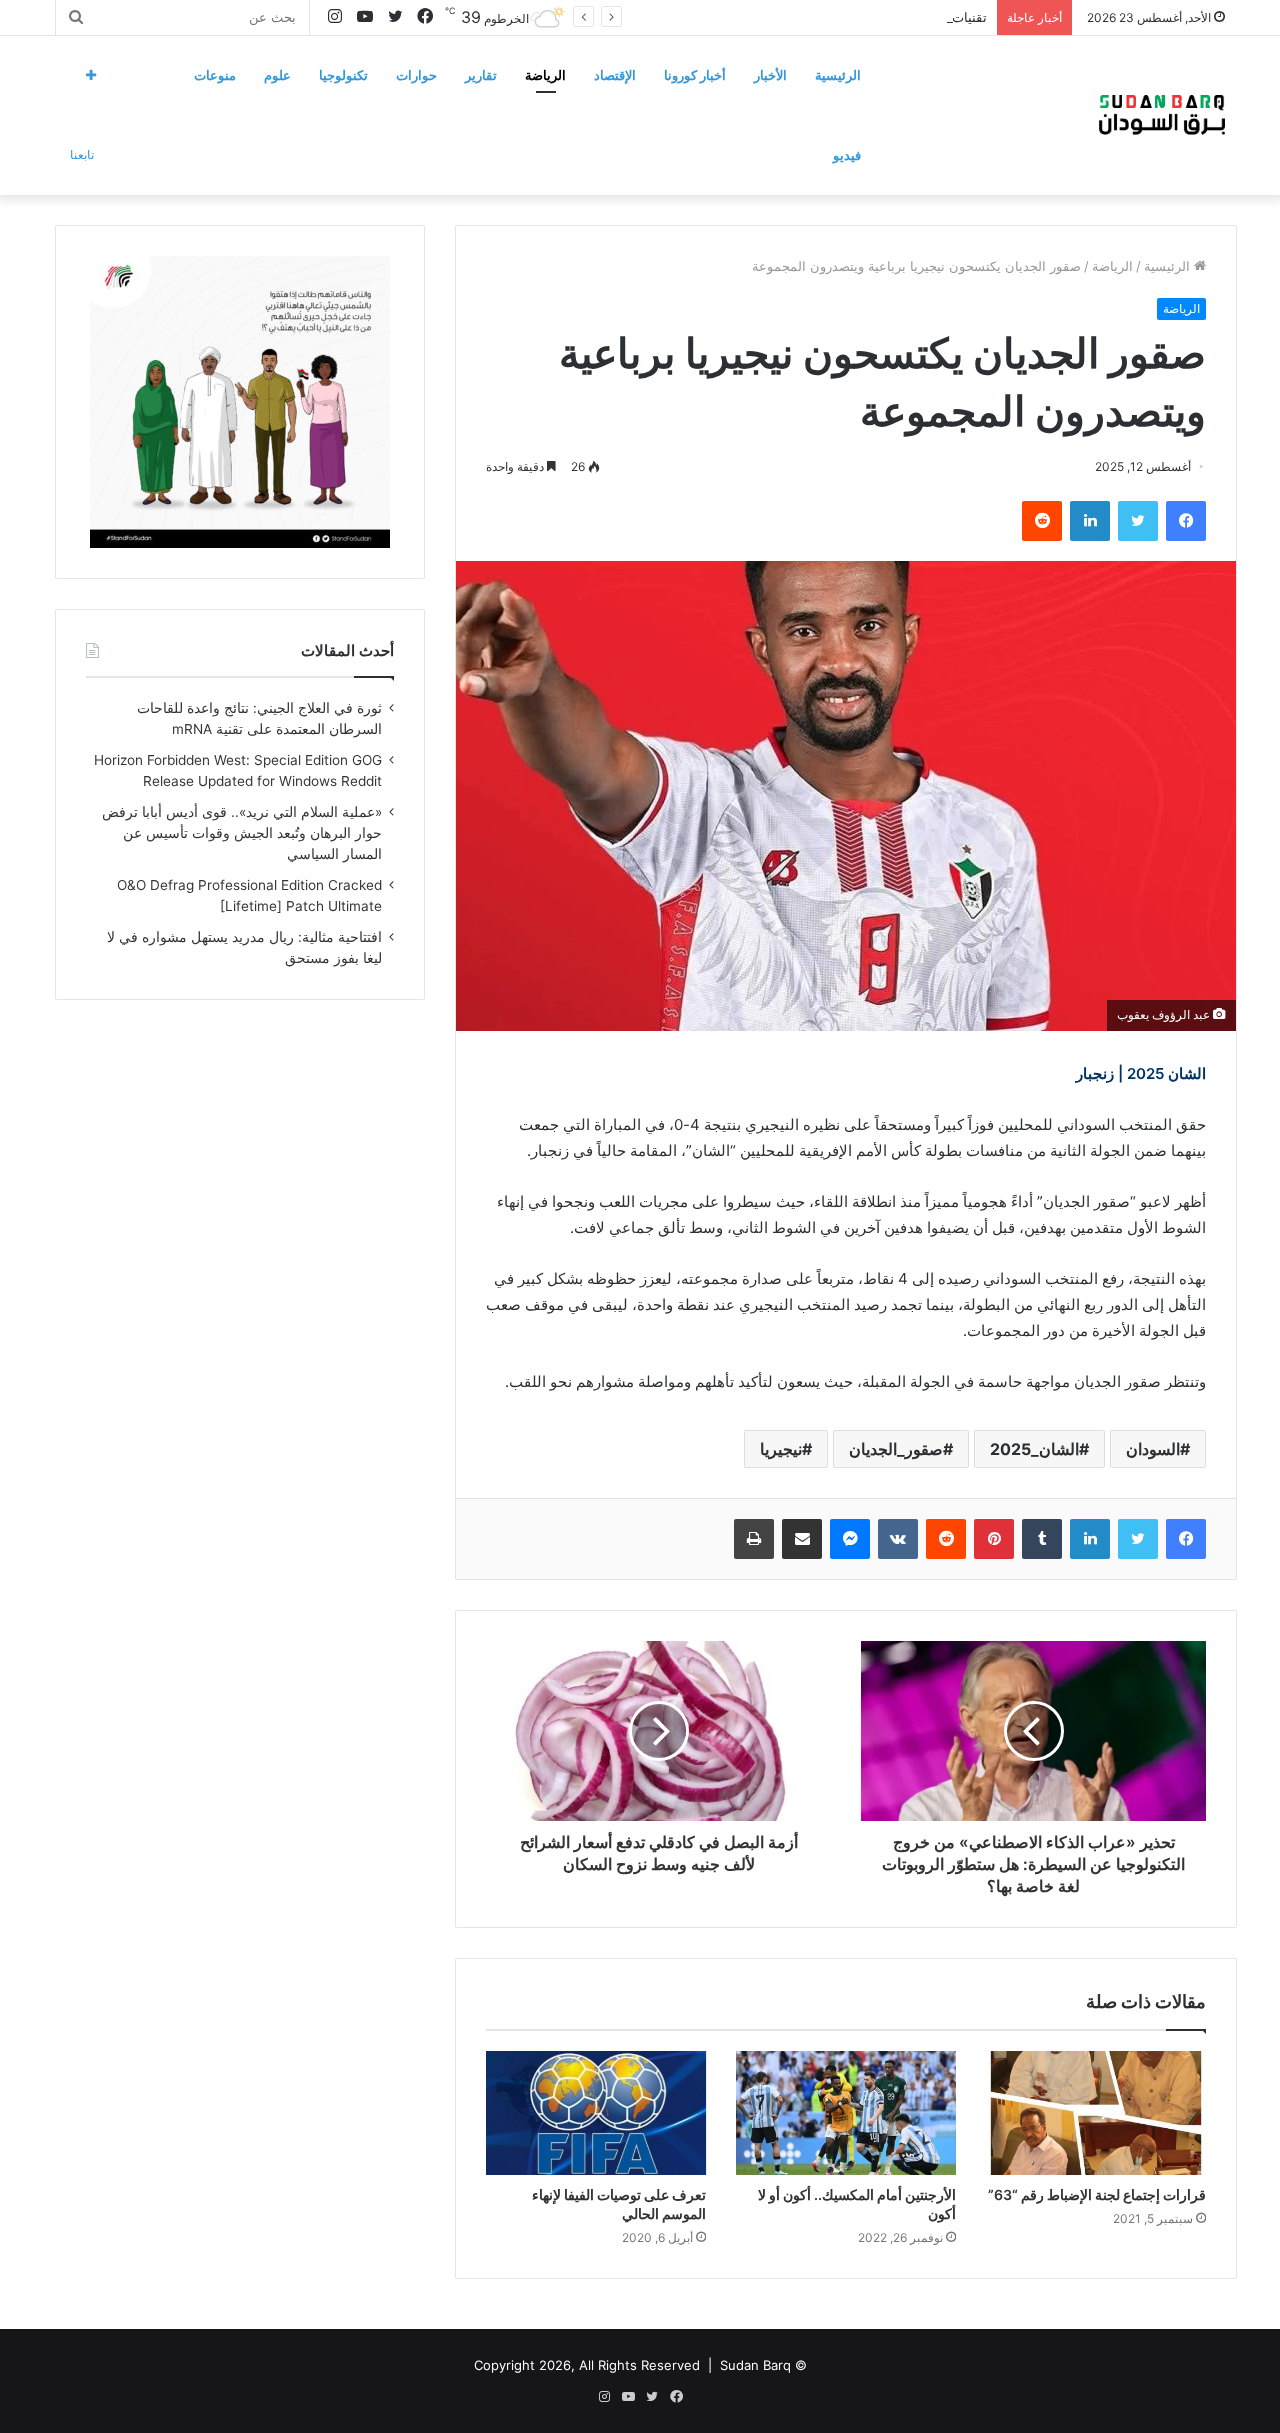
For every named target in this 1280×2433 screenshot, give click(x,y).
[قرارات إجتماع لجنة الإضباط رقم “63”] (1096, 2113)
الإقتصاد (615, 75)
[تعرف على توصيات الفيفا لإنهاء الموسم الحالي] (596, 2113)
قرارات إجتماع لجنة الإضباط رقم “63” (1097, 2194)
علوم (277, 75)
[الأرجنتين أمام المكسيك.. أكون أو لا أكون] (846, 2113)
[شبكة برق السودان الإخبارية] (1162, 115)
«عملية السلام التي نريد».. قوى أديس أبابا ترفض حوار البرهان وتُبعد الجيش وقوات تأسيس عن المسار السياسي (242, 833)
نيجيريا (781, 1449)
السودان (1153, 1449)
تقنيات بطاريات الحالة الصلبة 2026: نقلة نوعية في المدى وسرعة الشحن (787, 17)
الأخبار (770, 75)
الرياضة (545, 75)
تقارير (481, 75)
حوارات (416, 75)
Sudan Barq (755, 2365)
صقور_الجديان (896, 1449)
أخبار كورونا (695, 75)
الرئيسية (838, 75)
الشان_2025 (1034, 1449)
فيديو (847, 155)
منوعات (215, 75)
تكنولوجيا (343, 75)
